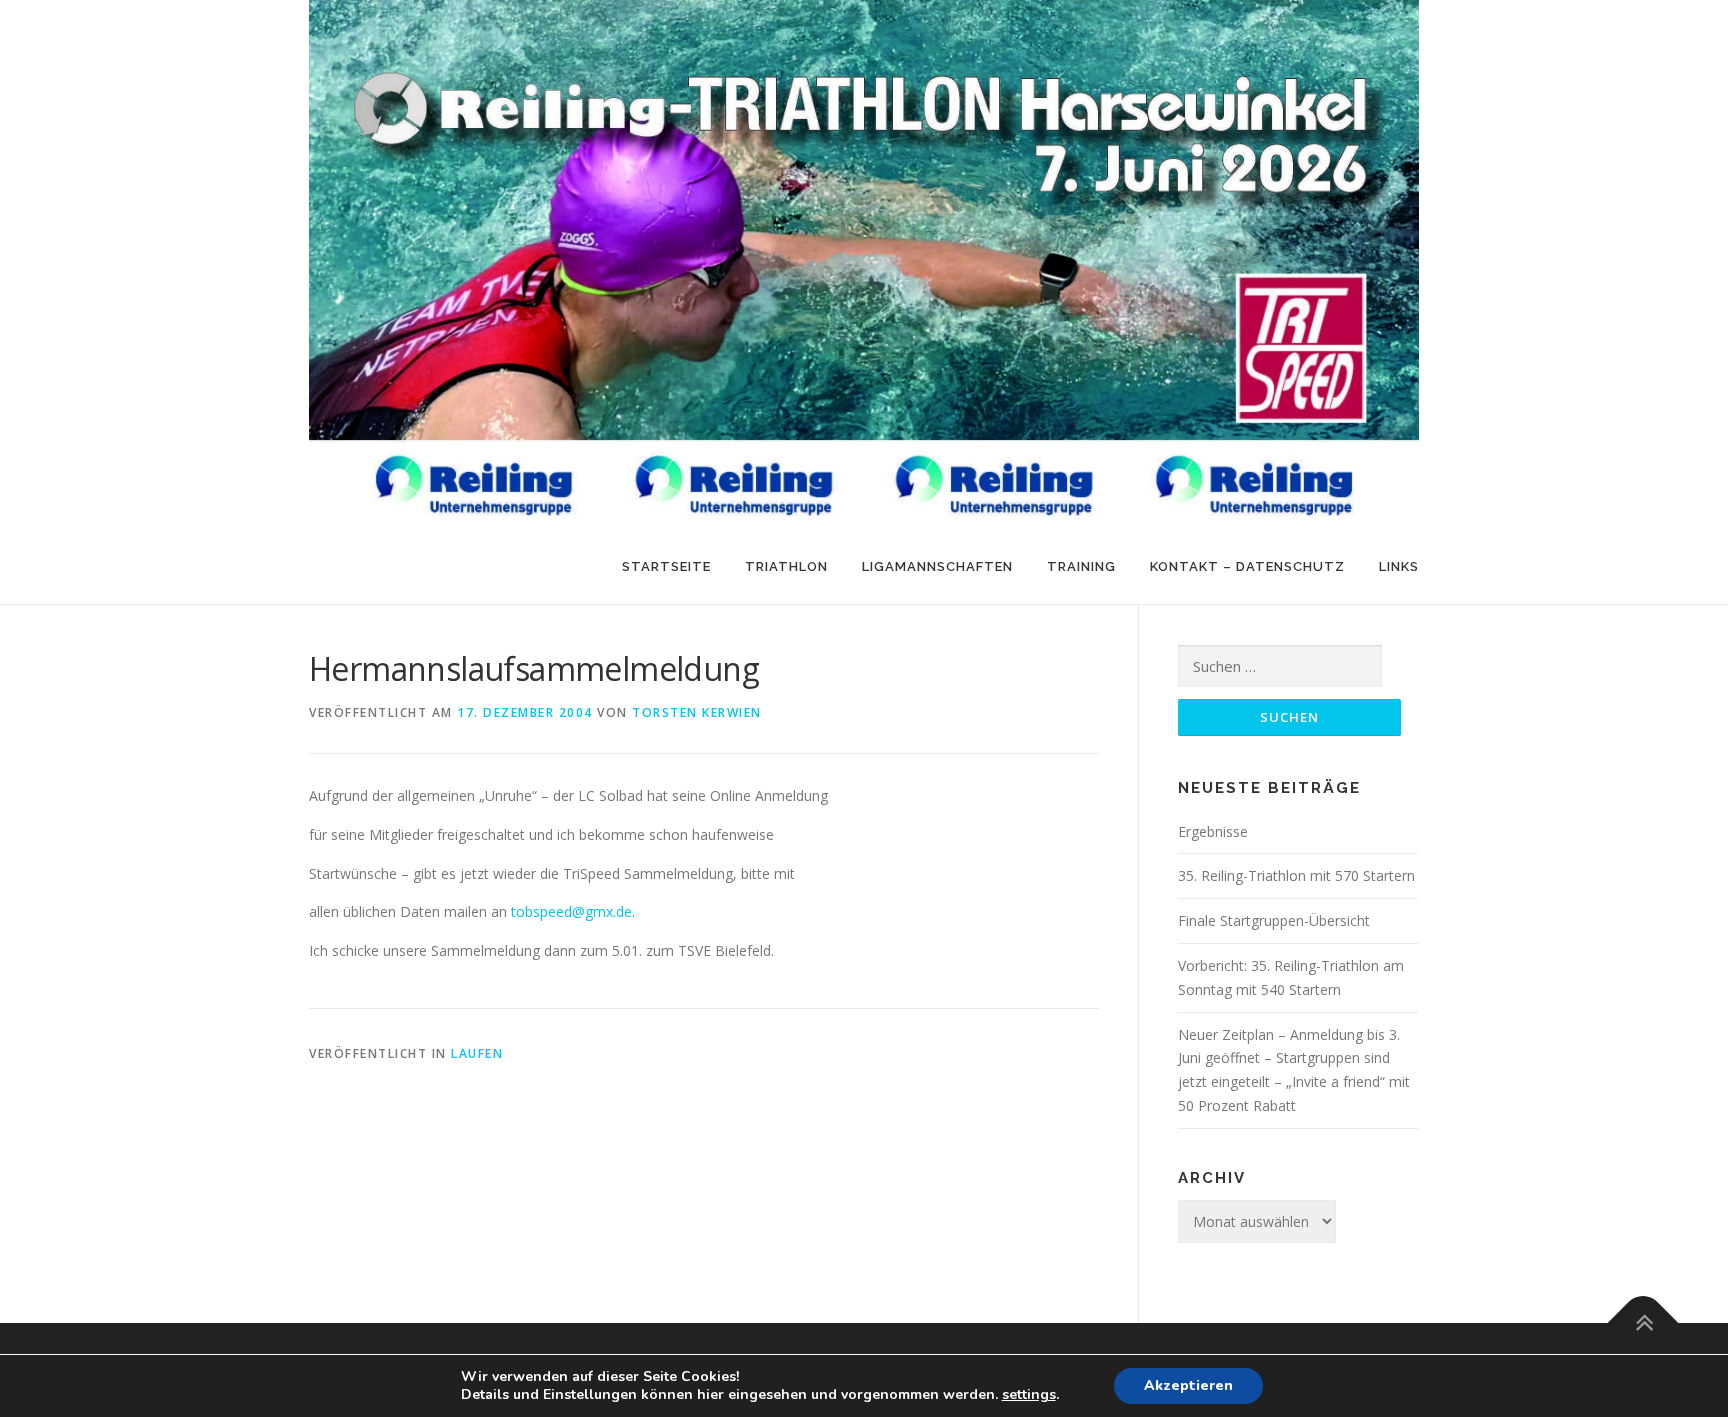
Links (1399, 566)
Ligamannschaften (937, 566)
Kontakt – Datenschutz (1247, 566)
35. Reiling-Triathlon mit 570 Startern (1296, 875)
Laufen (477, 1053)
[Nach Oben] (1643, 1323)
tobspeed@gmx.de (571, 911)
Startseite (666, 566)
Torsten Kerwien (697, 712)
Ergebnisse (1213, 831)
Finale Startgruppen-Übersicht (1274, 920)
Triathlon (786, 566)
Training (1081, 566)
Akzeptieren (1188, 1385)
